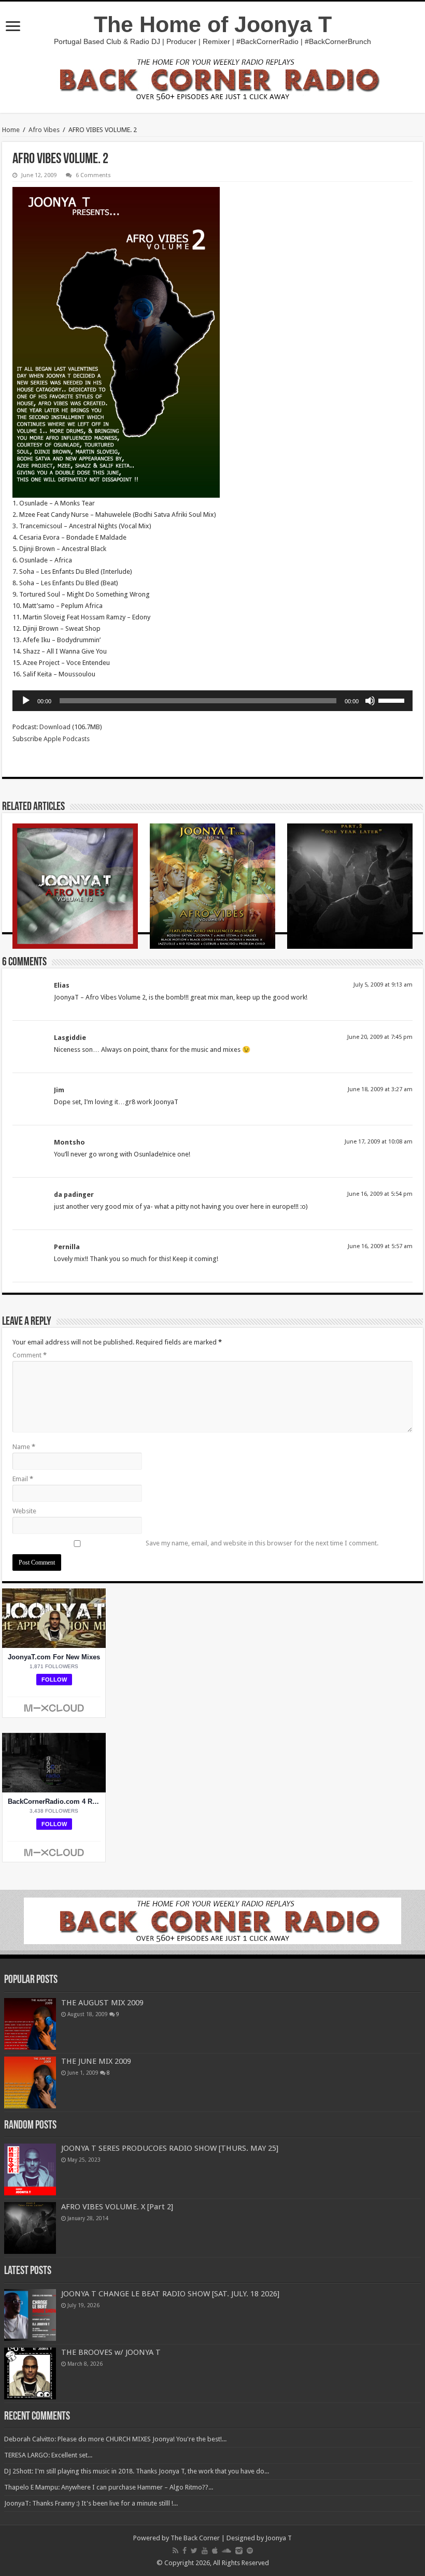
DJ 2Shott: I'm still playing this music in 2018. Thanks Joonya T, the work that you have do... (137, 2471)
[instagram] (239, 2551)
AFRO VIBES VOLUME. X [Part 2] (117, 2207)
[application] (212, 701)
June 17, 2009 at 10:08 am (379, 1142)
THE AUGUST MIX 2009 (102, 2003)
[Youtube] (205, 2551)
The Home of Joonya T (213, 24)
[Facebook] (185, 2551)
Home (11, 130)
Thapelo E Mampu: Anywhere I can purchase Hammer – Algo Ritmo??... (109, 2487)
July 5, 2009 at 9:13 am (383, 985)
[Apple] (215, 2551)
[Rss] (175, 2551)
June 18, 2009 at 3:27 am (380, 1089)
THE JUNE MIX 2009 (96, 2061)
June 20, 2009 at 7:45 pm (380, 1037)
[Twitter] (194, 2551)
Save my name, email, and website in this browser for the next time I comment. (262, 1543)
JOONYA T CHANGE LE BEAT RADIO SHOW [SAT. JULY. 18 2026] (170, 2294)
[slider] (393, 700)
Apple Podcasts (67, 739)
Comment (30, 1355)
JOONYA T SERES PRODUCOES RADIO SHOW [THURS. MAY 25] (170, 2148)
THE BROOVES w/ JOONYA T (111, 2352)
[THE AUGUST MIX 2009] (30, 2024)
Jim (59, 1090)
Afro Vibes (44, 130)
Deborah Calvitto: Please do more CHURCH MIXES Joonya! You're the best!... (115, 2439)
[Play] (26, 701)
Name (24, 1447)
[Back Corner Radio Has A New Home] (212, 78)
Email (23, 1479)
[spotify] (250, 2551)
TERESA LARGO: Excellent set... (48, 2455)
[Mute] (370, 701)
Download (55, 727)
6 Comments (93, 175)
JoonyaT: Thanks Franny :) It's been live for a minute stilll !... (91, 2503)
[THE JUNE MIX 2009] (30, 2082)
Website (24, 1511)
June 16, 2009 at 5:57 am (380, 1246)
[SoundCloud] (226, 2551)
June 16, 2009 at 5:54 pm (380, 1194)
